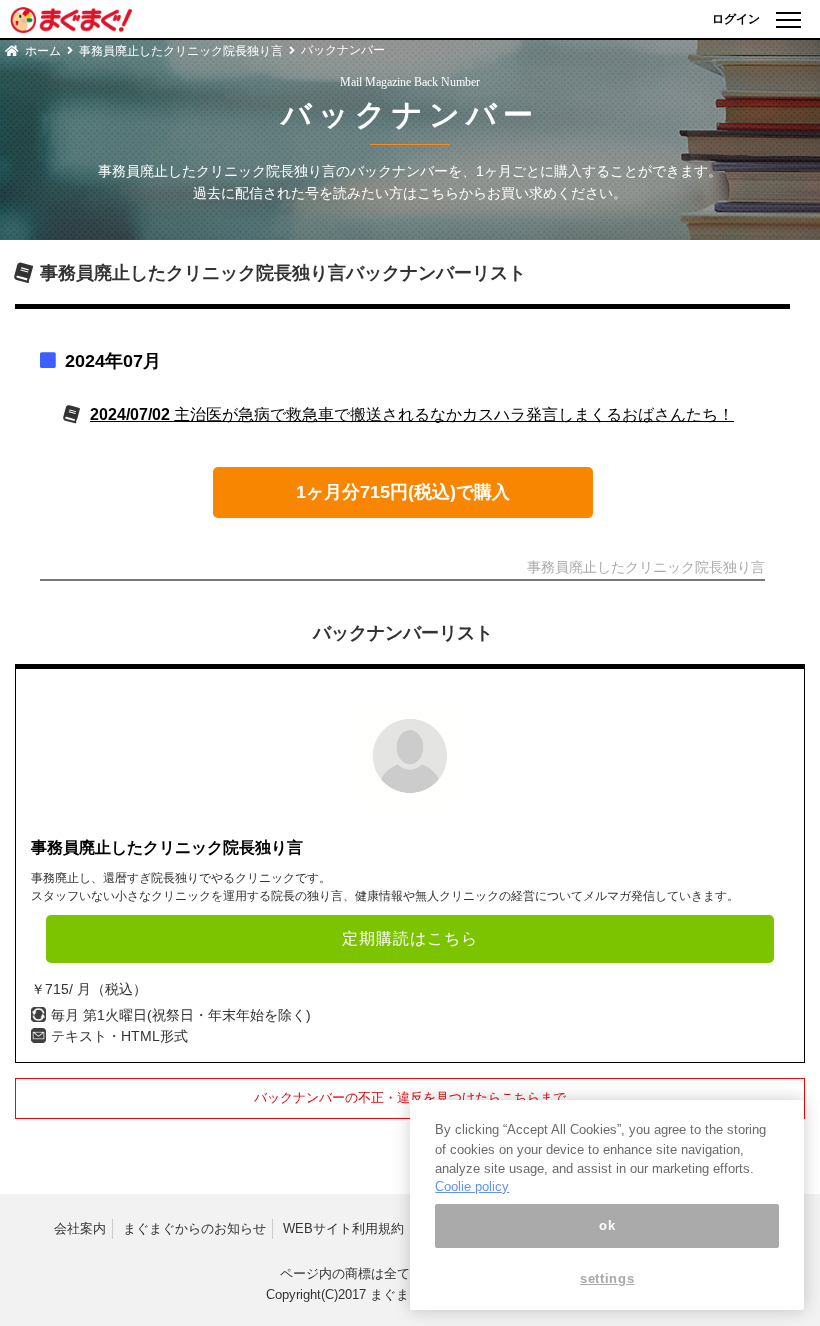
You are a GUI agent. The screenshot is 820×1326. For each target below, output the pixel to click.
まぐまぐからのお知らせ (194, 1228)
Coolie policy (472, 1186)
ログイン (736, 19)
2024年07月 (113, 361)
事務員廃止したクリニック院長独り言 (181, 51)
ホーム (43, 51)
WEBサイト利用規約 (343, 1228)
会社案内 (80, 1228)
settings (607, 1278)
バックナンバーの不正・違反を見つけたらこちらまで (410, 1097)
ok (607, 1225)
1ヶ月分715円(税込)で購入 (403, 492)
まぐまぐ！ (402, 1294)
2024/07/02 (412, 414)
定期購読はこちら (410, 938)
